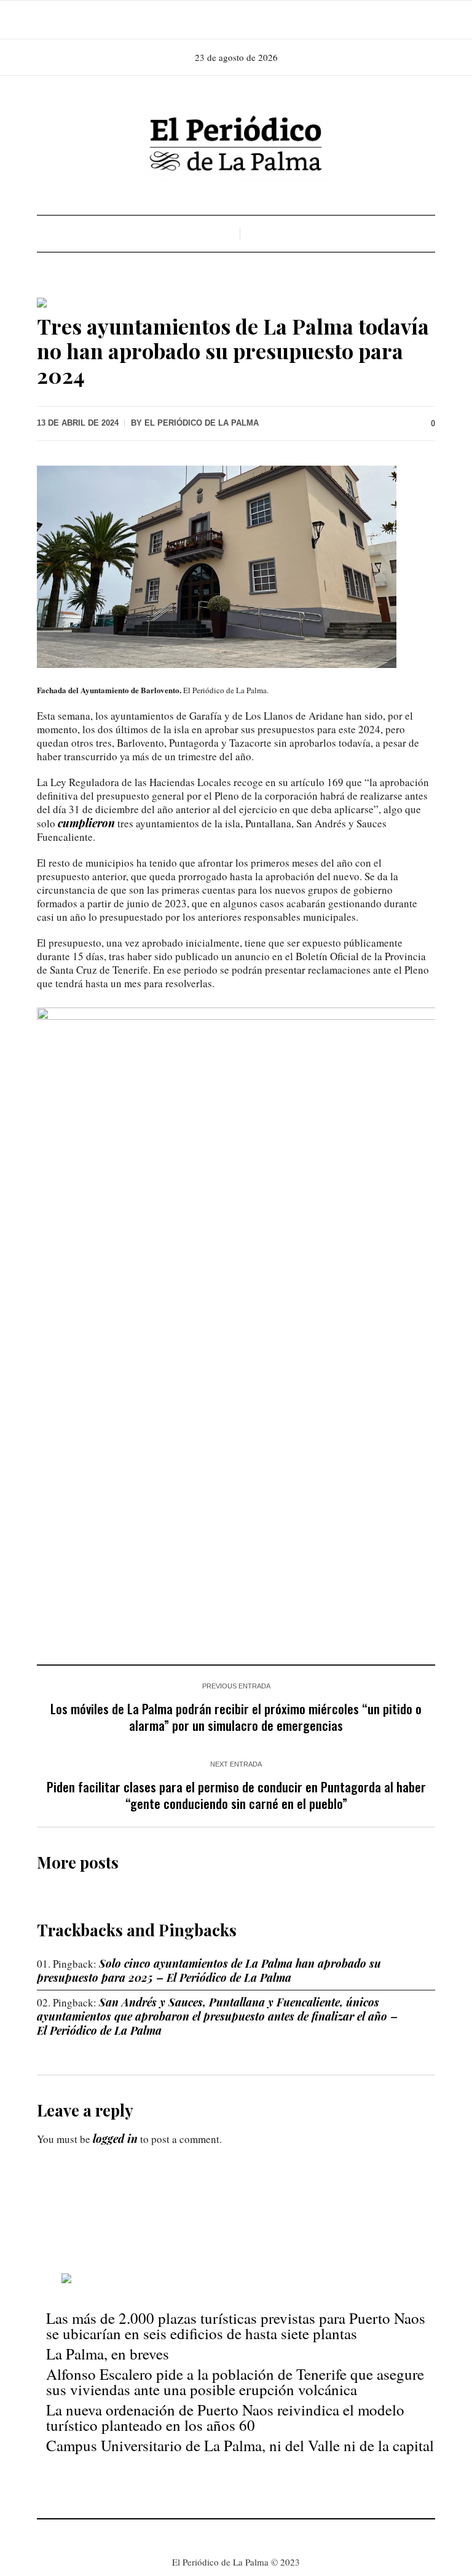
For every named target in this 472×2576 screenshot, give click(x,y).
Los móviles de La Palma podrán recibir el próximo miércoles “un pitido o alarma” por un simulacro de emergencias (236, 1717)
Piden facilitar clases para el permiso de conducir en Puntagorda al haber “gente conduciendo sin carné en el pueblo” (236, 1795)
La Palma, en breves (108, 2354)
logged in (115, 2139)
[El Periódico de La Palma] (236, 145)
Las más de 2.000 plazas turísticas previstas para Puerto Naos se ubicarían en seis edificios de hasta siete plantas (236, 2326)
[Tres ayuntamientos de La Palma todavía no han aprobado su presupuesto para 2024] (236, 565)
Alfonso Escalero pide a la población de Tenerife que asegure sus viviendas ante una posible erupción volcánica (235, 2382)
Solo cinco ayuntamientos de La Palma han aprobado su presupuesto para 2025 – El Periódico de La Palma (209, 1970)
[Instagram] (235, 20)
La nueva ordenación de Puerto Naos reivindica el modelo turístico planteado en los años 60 (225, 2417)
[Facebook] (218, 20)
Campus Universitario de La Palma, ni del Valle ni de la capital (240, 2445)
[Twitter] (252, 20)
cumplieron (86, 823)
